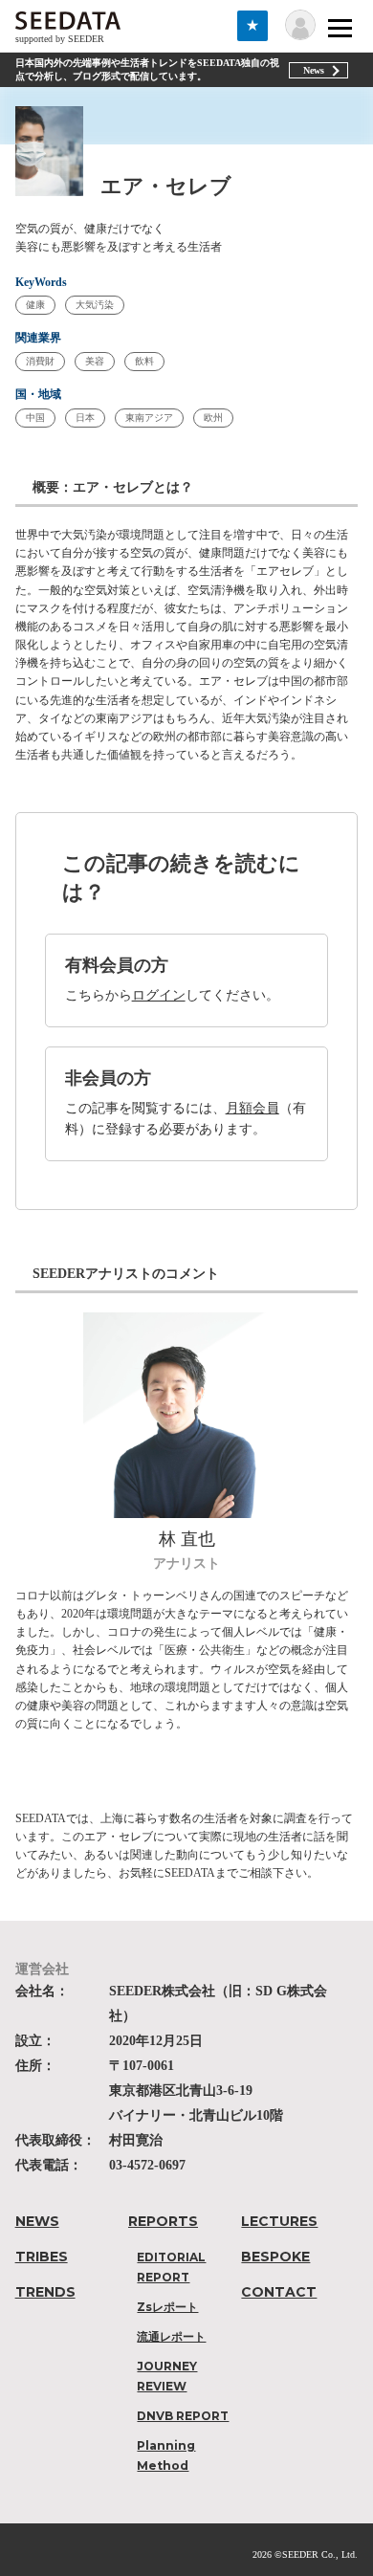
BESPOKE (275, 2257)
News (314, 70)
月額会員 (252, 1108)
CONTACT (279, 2292)
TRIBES (42, 2257)
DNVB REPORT (183, 2416)
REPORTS (163, 2221)
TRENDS (45, 2292)
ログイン (159, 995)
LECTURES (279, 2221)
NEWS (37, 2221)
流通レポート (171, 2336)
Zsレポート (167, 2307)
